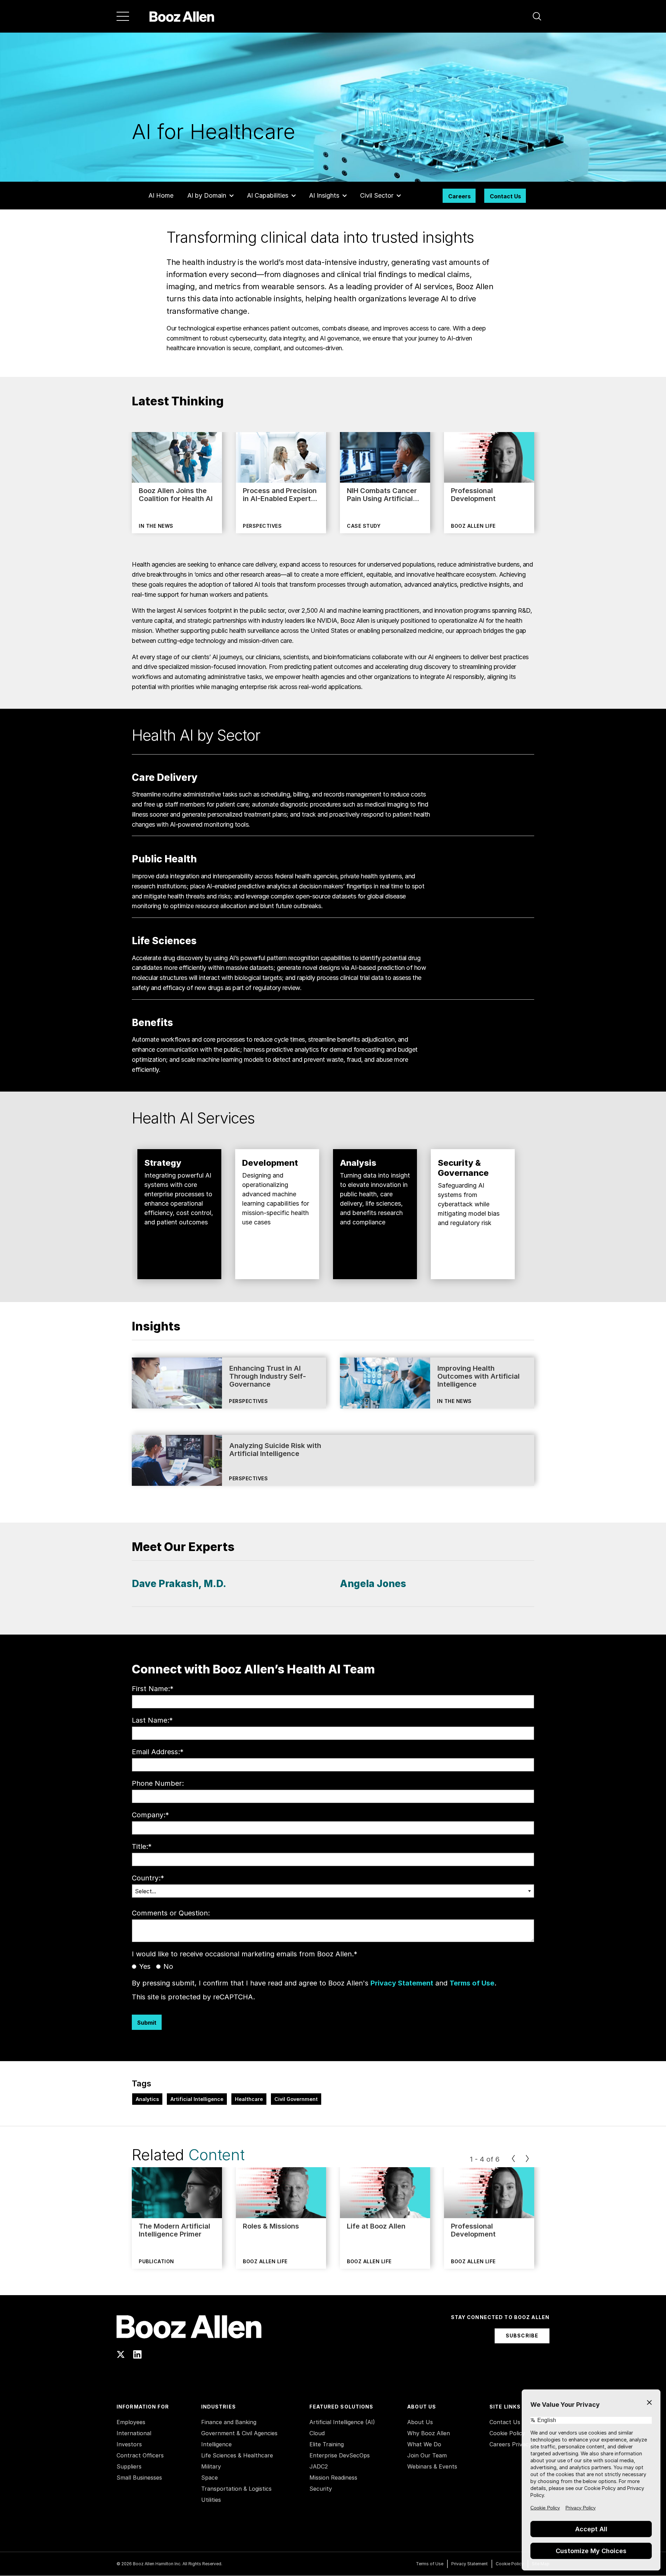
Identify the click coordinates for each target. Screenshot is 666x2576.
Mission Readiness (333, 2478)
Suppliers (129, 2466)
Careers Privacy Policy (519, 2444)
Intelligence (216, 2444)
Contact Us (505, 196)
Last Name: (152, 1720)
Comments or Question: (171, 1913)
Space (210, 2478)
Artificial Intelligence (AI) (342, 2422)
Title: (142, 1846)
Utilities (211, 2500)
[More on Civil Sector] (399, 196)
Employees (131, 2422)
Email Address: (158, 1752)
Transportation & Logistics (236, 2489)
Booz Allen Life (473, 526)
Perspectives (262, 526)
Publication (156, 2261)
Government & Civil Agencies (239, 2433)
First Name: (153, 1689)
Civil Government (296, 2099)
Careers (459, 196)
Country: (148, 1878)
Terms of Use (472, 1983)
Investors (129, 2444)
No (168, 1966)
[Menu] (123, 16)
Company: (150, 1815)
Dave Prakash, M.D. (179, 1584)
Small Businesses (139, 2478)
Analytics (147, 2099)
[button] (537, 16)
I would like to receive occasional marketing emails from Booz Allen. (245, 1954)
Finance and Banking (229, 2422)
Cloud (317, 2433)
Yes (145, 1966)
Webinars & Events (432, 2466)
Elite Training (327, 2444)
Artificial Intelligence (197, 2099)
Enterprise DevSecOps (340, 2455)
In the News (156, 526)
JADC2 (319, 2466)
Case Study (364, 526)
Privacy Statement (402, 1983)
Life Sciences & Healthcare (237, 2455)
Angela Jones (373, 1584)
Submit (147, 2023)
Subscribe (522, 2336)
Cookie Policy (507, 2433)
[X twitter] (121, 2354)
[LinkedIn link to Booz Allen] (137, 2354)
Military (211, 2466)
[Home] (182, 16)
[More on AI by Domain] (231, 196)
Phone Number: (158, 1783)
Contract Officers (140, 2455)
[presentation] (513, 2159)
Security (321, 2489)
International (134, 2433)
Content (216, 2155)
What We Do (424, 2444)
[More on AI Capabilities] (293, 196)
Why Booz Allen (429, 2433)
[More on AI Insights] (344, 196)
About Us (420, 2422)
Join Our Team (427, 2455)
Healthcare (249, 2099)
